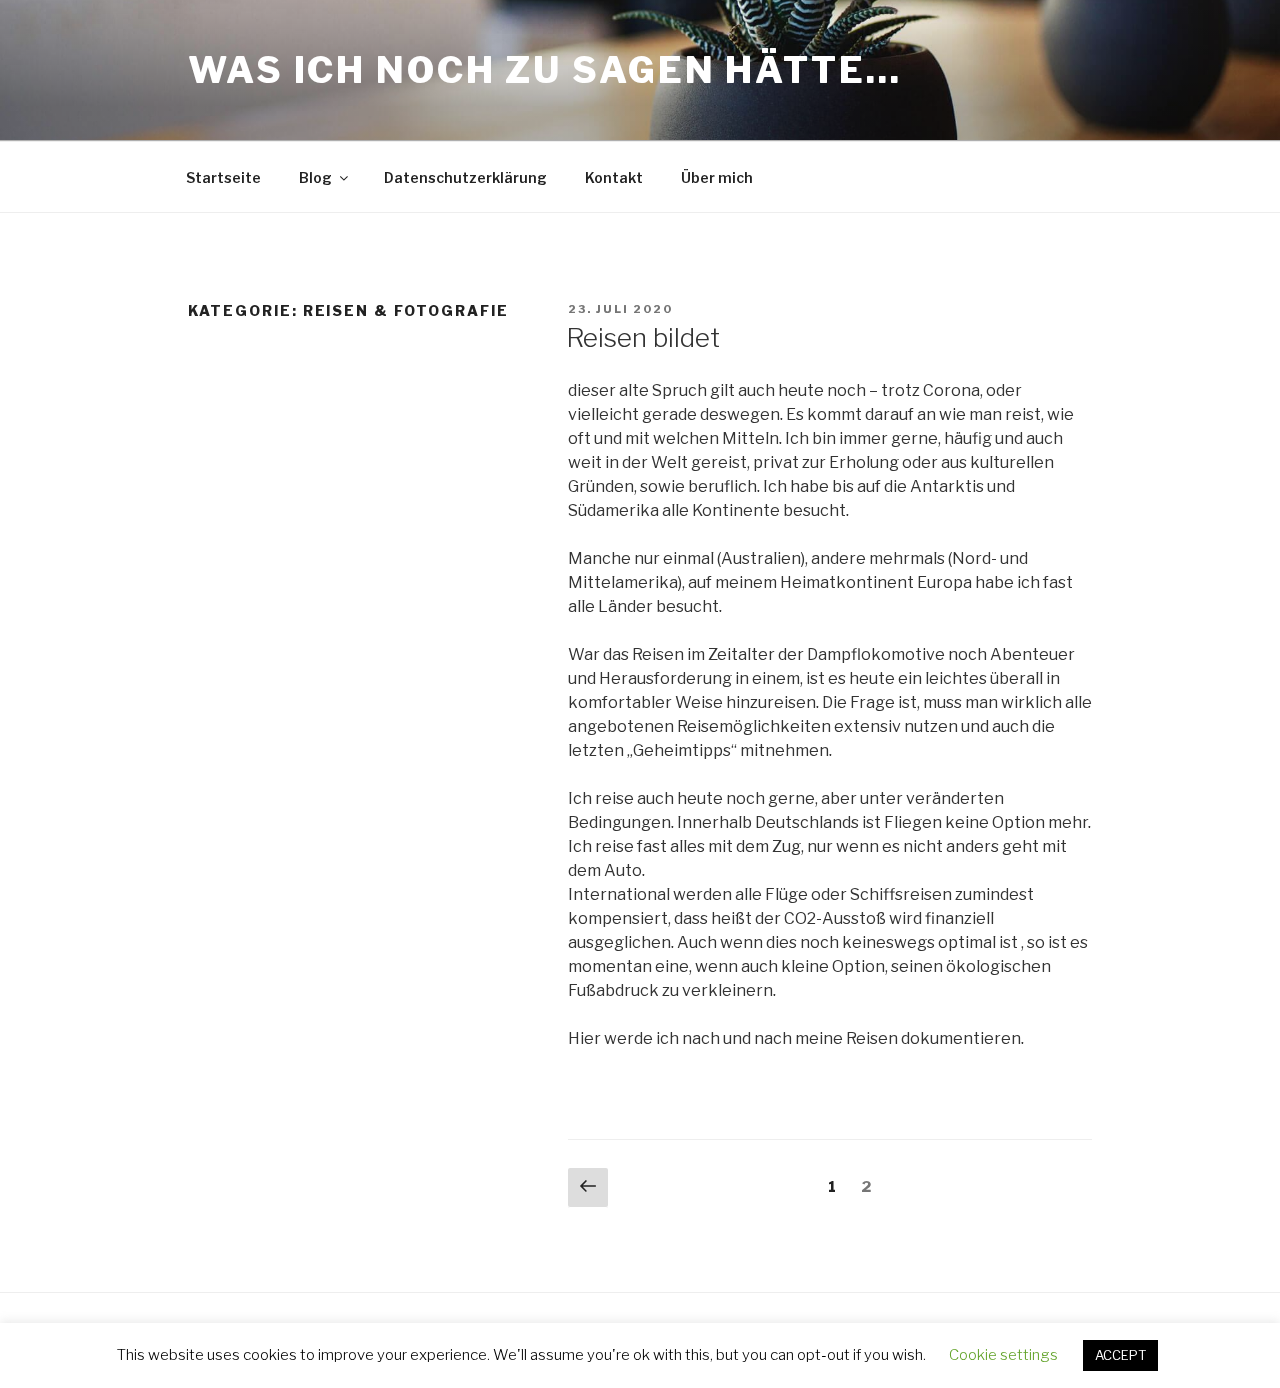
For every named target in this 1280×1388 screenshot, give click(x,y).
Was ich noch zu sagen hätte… (545, 70)
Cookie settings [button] (1003, 1355)
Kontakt (614, 177)
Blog (315, 177)
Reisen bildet (643, 337)
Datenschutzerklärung (465, 177)
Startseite (223, 177)
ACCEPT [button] (1120, 1355)
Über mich (717, 177)
